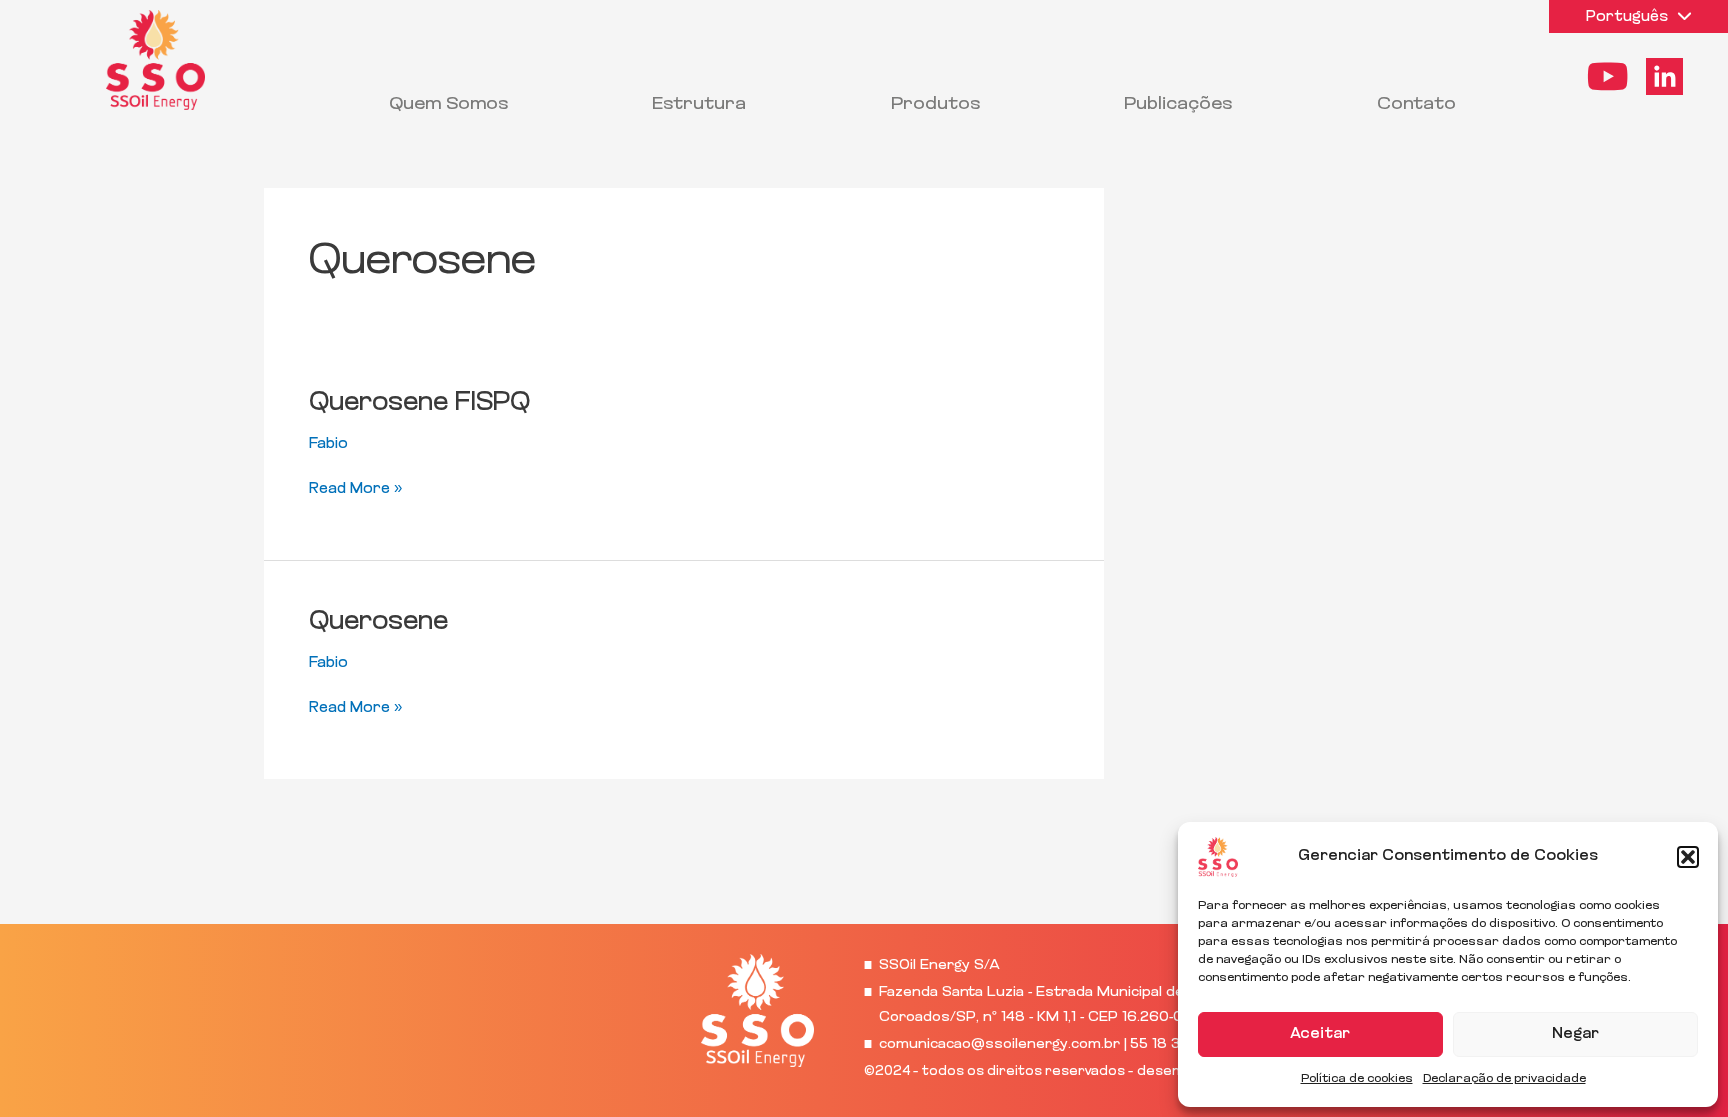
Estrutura (699, 105)
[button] (1688, 857)
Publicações (1178, 105)
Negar (1575, 1034)
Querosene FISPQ (419, 403)
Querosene (378, 622)
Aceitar (1320, 1034)
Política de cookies (1357, 1079)
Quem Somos (448, 105)
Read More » (355, 487)
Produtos (935, 105)
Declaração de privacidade (1504, 1079)
